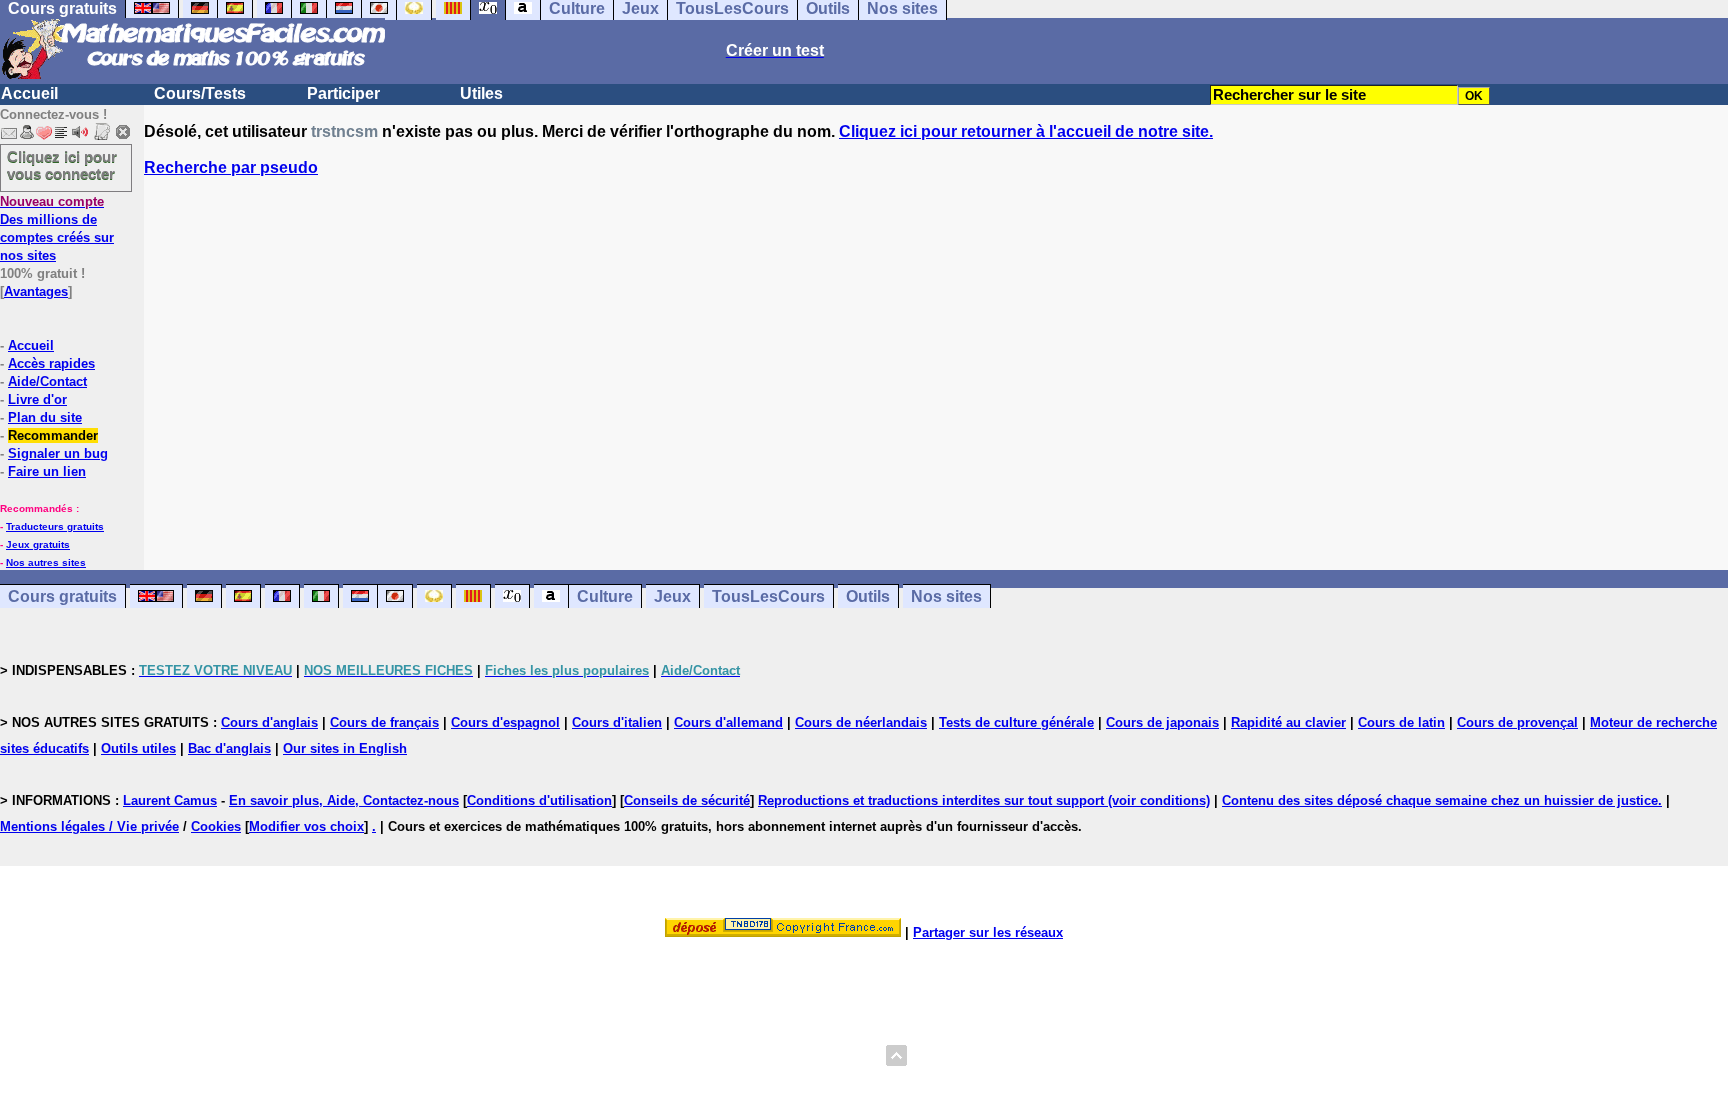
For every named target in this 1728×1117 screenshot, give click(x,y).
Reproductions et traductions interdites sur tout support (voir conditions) (984, 800)
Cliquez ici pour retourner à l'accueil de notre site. (1026, 131)
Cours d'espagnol (505, 722)
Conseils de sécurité (687, 800)
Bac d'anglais (229, 748)
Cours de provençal (1517, 722)
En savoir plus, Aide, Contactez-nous (344, 800)
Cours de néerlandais (861, 722)
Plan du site (45, 417)
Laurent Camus (170, 800)
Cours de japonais (1162, 722)
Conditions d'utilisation (539, 800)
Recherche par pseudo (231, 167)
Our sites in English (345, 748)
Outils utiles (138, 748)
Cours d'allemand (728, 722)
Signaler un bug (58, 453)
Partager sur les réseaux (988, 932)
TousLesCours (768, 596)
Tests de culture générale (1016, 722)
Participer (343, 93)
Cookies (216, 826)
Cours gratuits (62, 596)
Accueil (29, 93)
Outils (868, 596)
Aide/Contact (47, 381)
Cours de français (384, 722)
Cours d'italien (617, 722)
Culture (605, 596)
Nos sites (946, 596)
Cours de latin (1401, 722)
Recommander (53, 435)
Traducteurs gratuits (55, 526)
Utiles (481, 93)
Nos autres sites (46, 562)
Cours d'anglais (269, 722)
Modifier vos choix (306, 826)
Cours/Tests (200, 93)
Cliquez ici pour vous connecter (62, 165)
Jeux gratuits (38, 544)
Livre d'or (37, 399)
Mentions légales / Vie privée (89, 826)
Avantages (36, 291)
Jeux (672, 596)
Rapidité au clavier (1288, 722)
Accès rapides (51, 363)
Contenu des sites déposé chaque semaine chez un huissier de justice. (1442, 800)
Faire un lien (47, 471)
